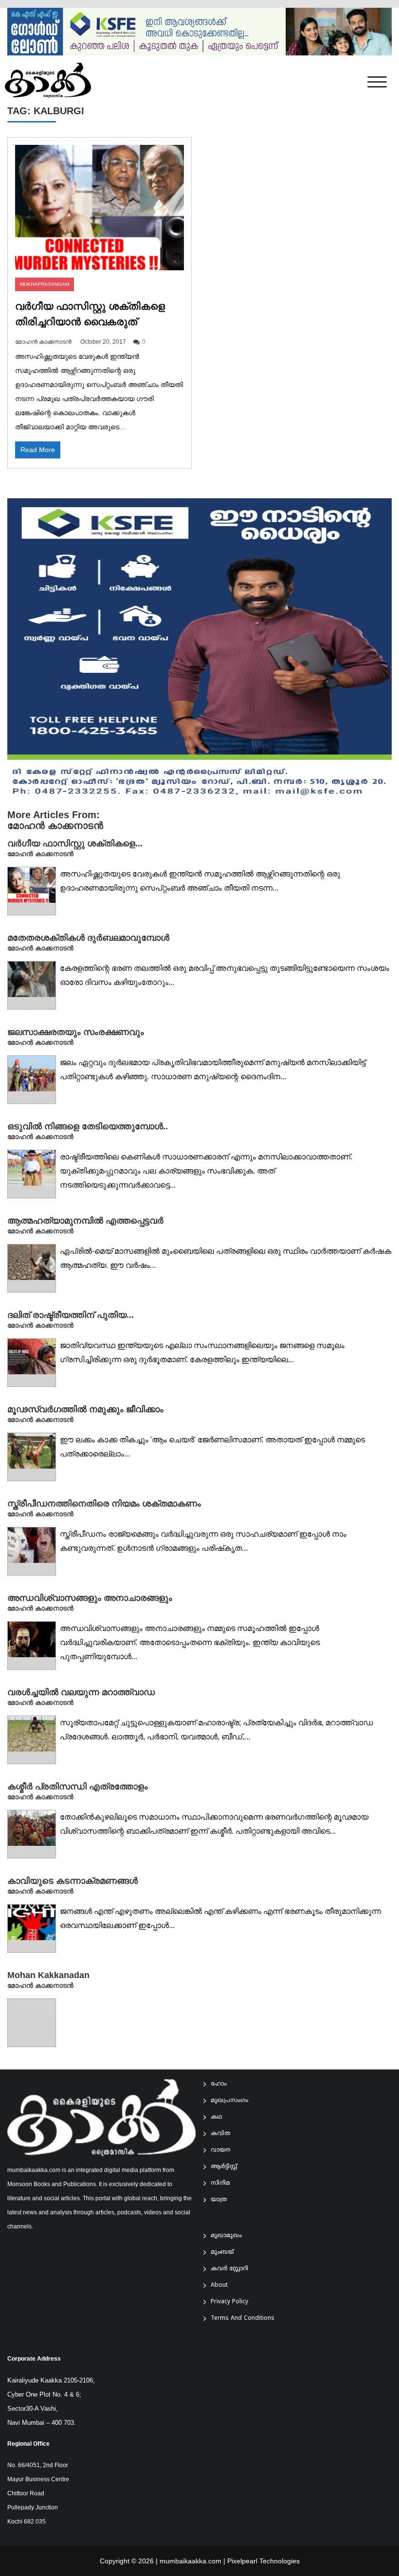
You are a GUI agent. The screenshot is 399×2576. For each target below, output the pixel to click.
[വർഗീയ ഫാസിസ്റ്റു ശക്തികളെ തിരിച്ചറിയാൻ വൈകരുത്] (100, 208)
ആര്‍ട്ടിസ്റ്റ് (224, 2167)
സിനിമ (220, 2183)
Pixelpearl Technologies (263, 2561)
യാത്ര (219, 2200)
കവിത (220, 2134)
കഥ (217, 2117)
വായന (220, 2150)
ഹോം (219, 2084)
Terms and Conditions (243, 2319)
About (219, 2286)
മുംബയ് (222, 2252)
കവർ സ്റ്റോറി (229, 2269)
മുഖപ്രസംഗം (229, 2101)
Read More (38, 450)
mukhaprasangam (45, 284)
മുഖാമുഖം (226, 2236)
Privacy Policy (229, 2302)
